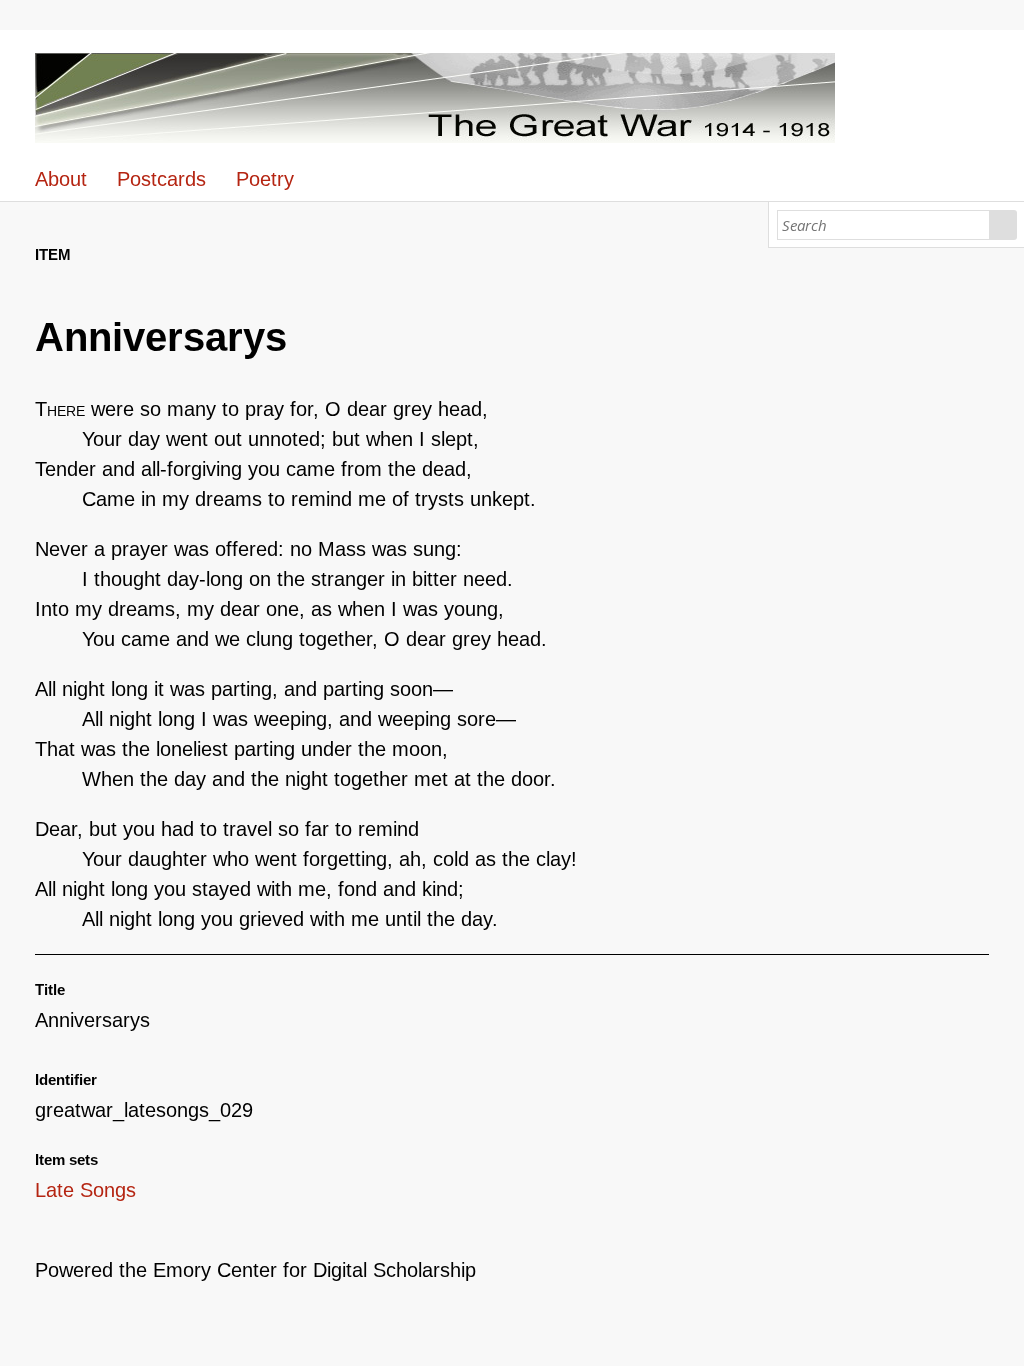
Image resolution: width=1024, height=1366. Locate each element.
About (61, 179)
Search (1003, 225)
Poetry (265, 179)
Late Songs (85, 1190)
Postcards (161, 179)
